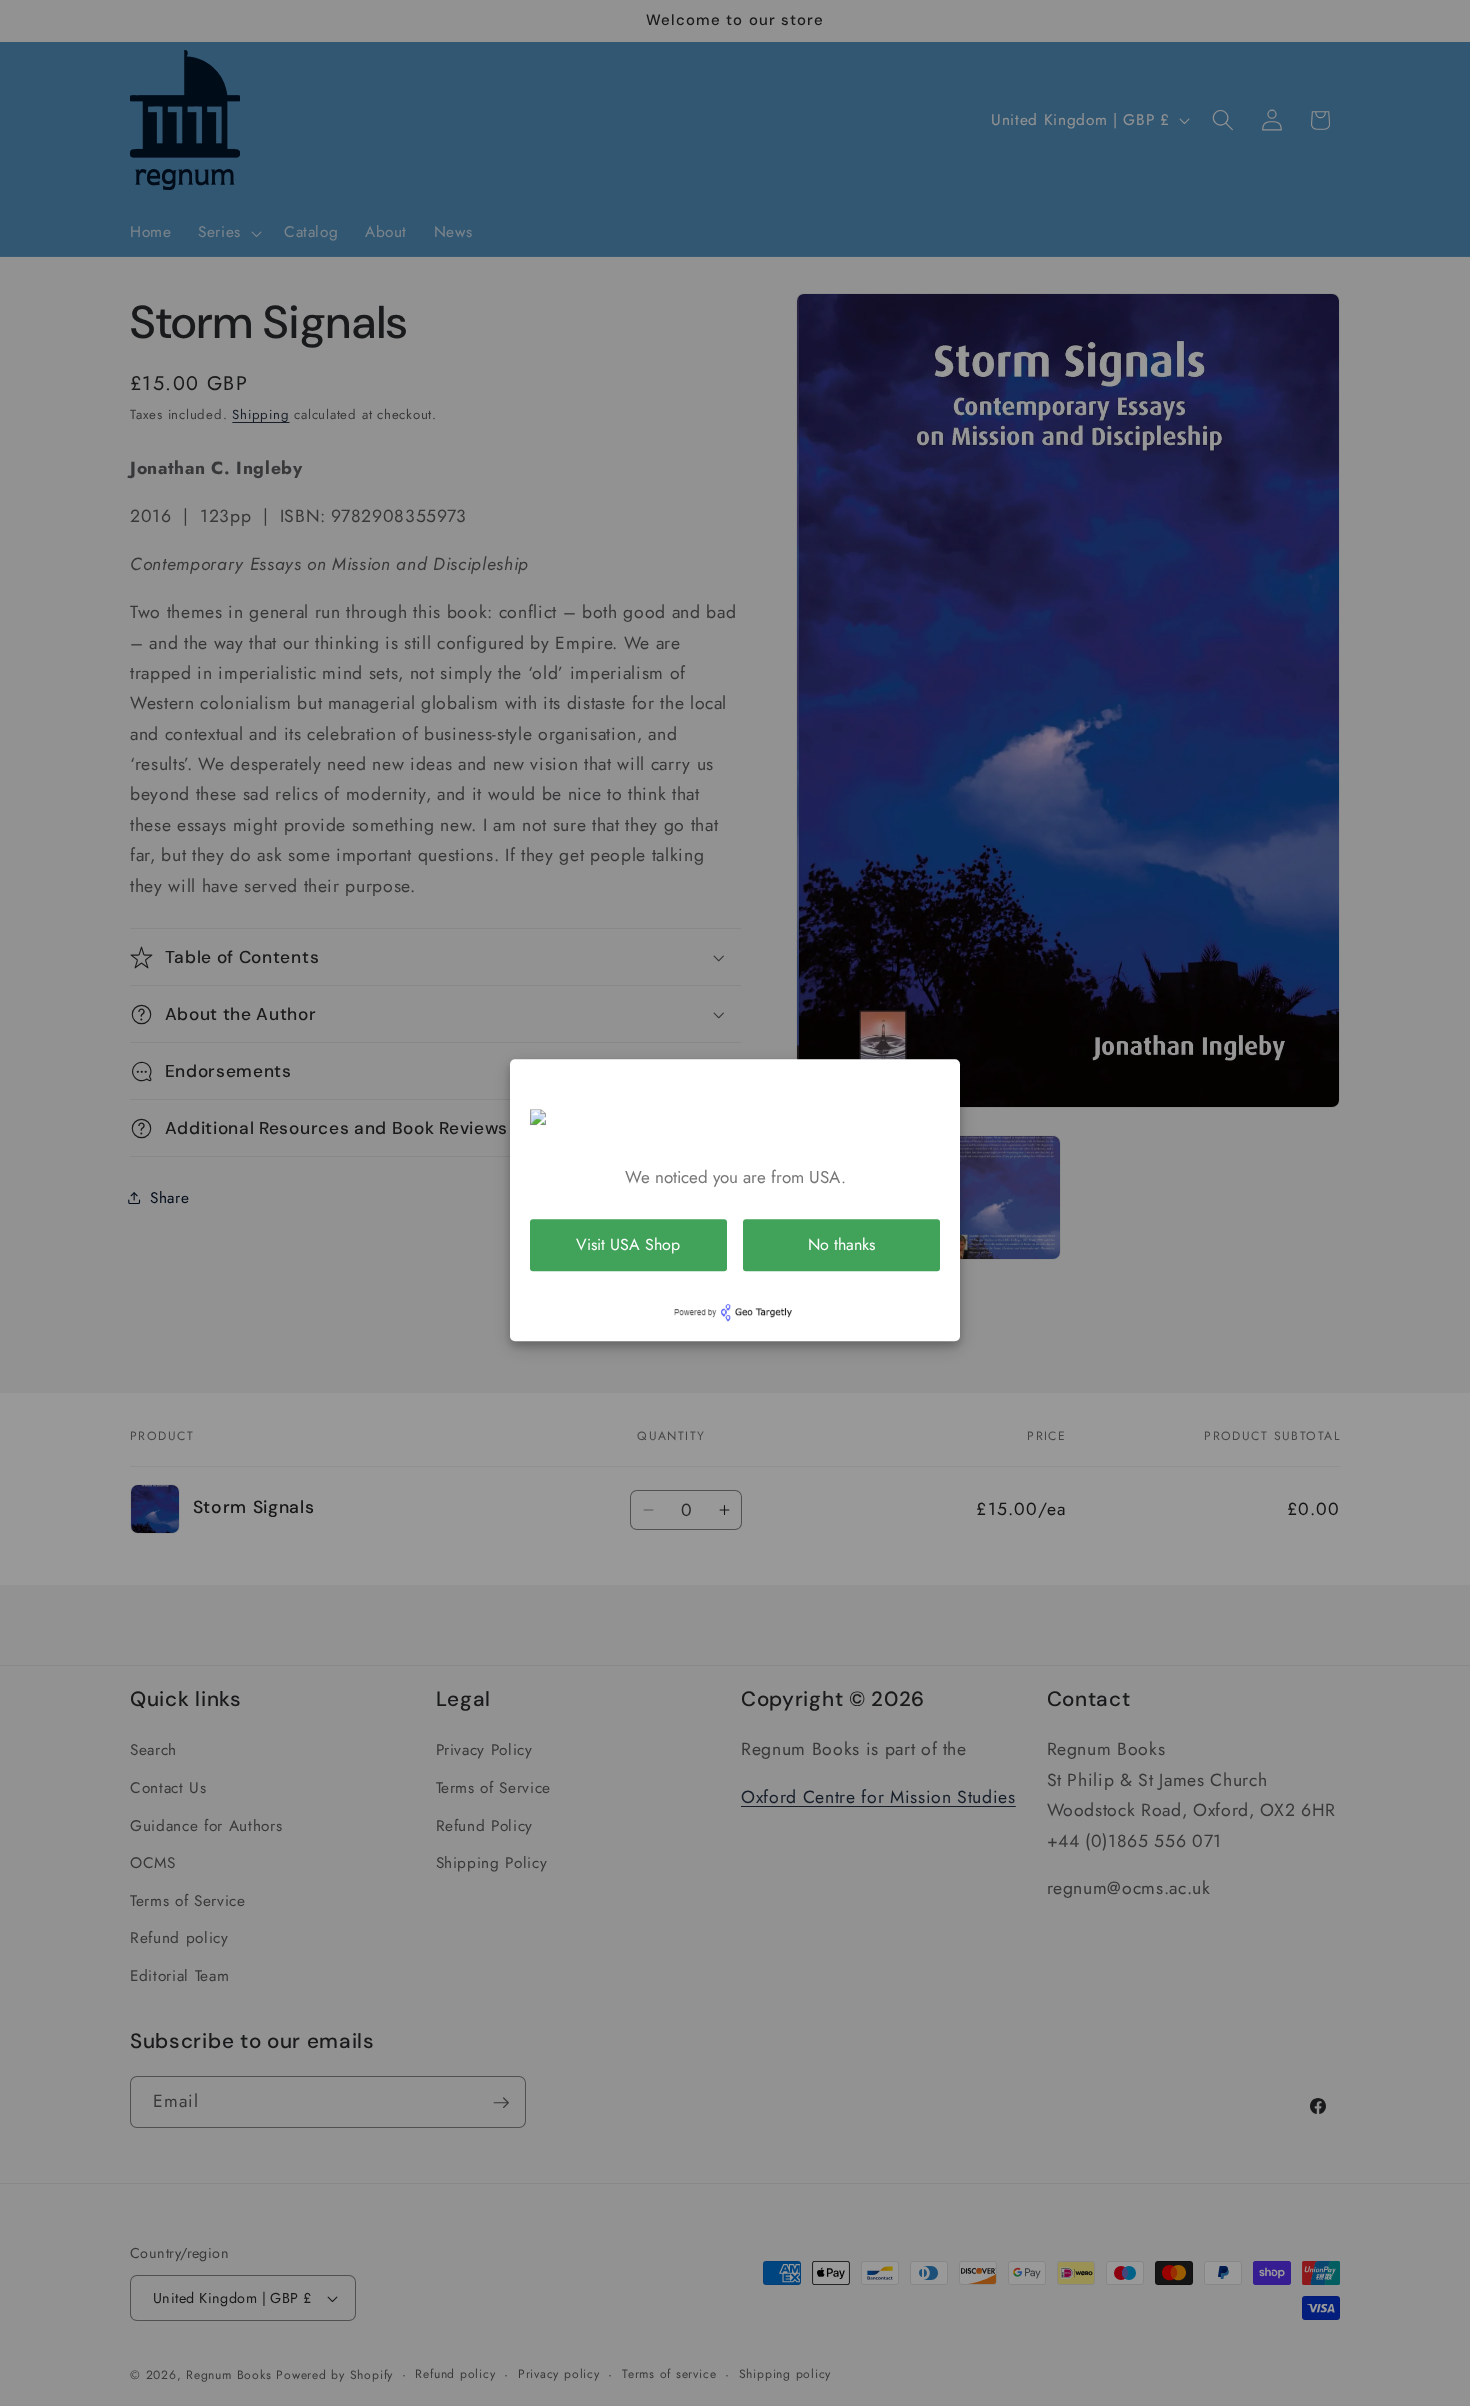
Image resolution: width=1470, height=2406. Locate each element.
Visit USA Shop (628, 1244)
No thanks (841, 1244)
